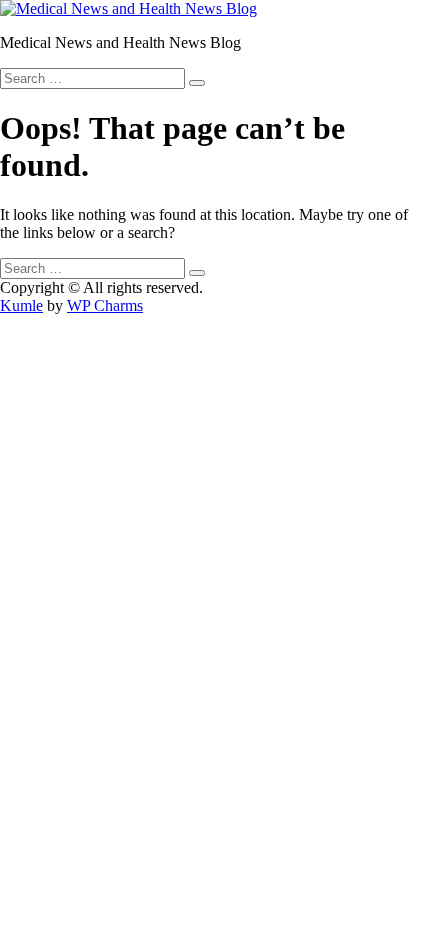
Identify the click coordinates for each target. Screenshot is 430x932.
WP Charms (105, 305)
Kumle (21, 305)
